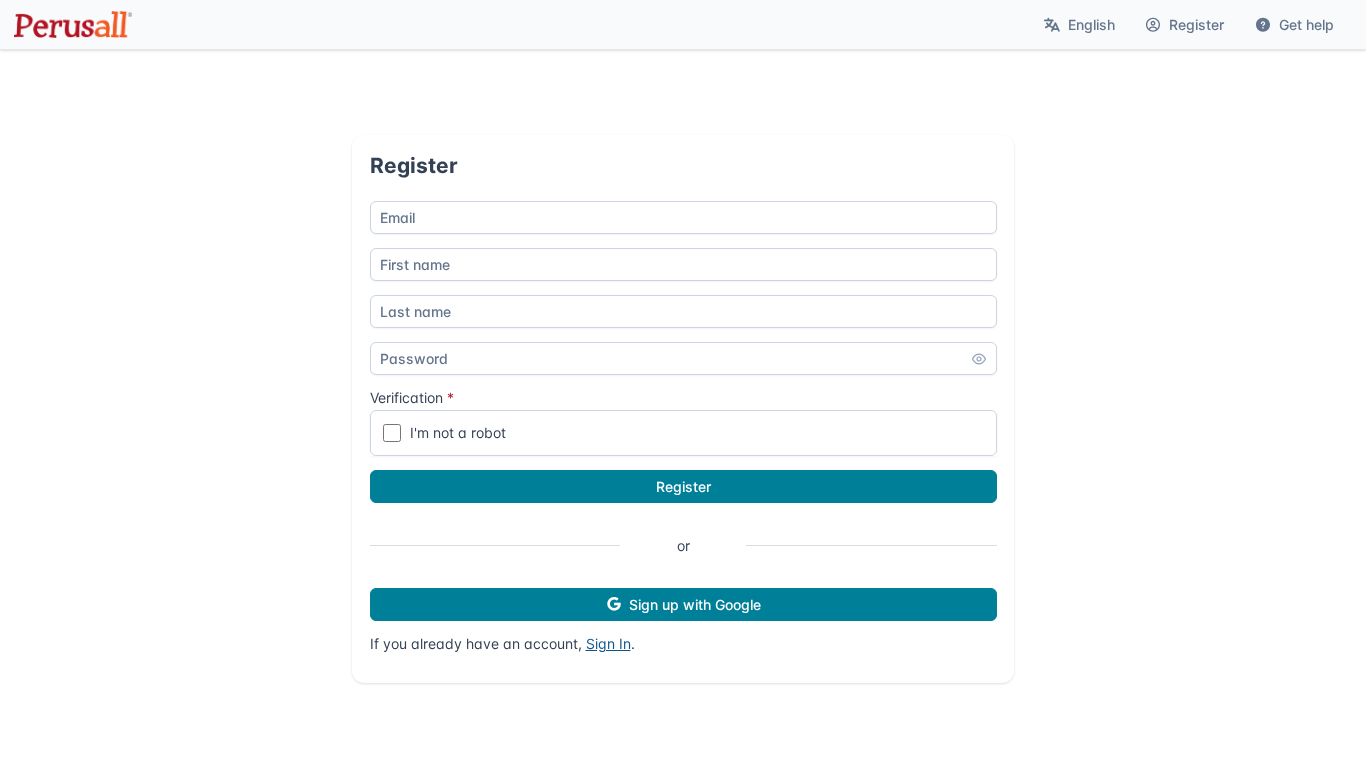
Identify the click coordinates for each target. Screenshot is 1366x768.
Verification (412, 397)
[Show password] (979, 359)
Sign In (608, 643)
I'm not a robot (458, 432)
